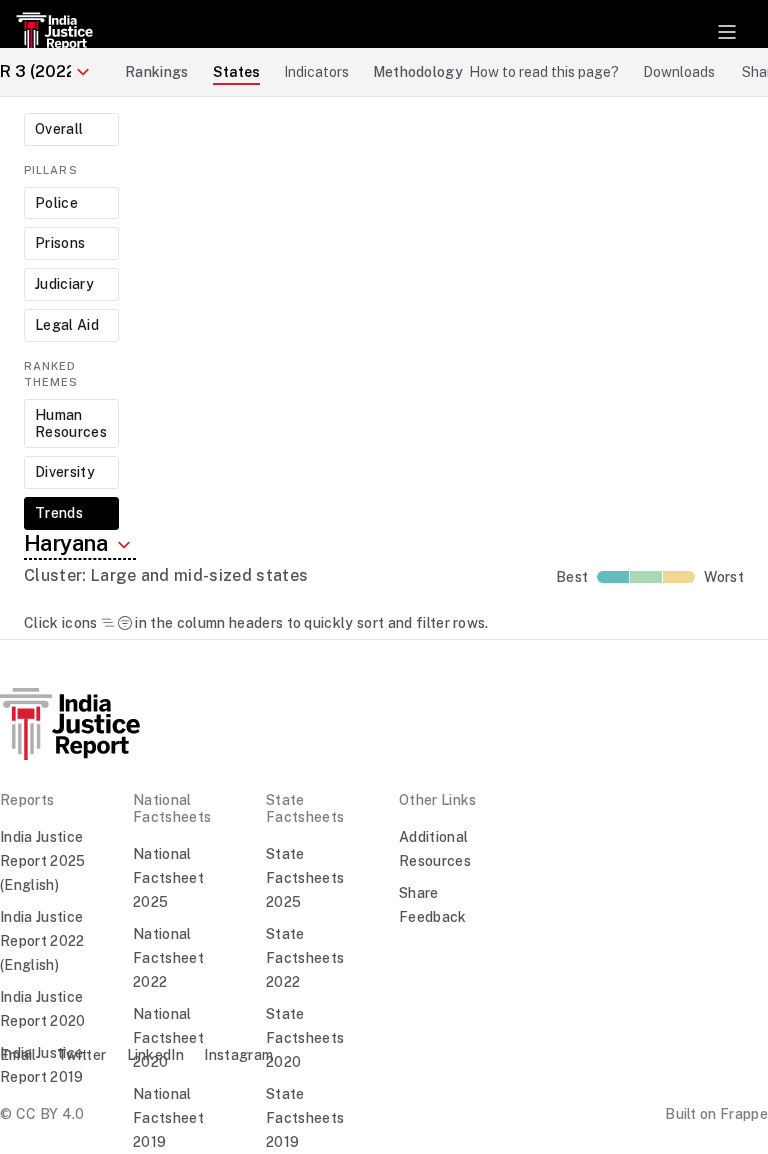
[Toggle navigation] (727, 32)
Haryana (68, 543)
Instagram (238, 1055)
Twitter (81, 1055)
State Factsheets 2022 (305, 958)
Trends (59, 513)
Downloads (679, 72)
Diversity (65, 472)
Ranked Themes (51, 374)
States (236, 72)
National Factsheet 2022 (168, 958)
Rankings (157, 72)
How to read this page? (544, 72)
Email (18, 1055)
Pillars (51, 170)
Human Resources (71, 423)
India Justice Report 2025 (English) (43, 861)
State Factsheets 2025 (305, 878)
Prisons (60, 243)
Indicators (316, 72)
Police (56, 203)
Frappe (744, 1114)
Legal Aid (67, 325)
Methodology (418, 72)
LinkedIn (156, 1055)
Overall (59, 129)
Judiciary (64, 284)
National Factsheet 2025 (168, 878)
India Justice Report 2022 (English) (42, 941)
